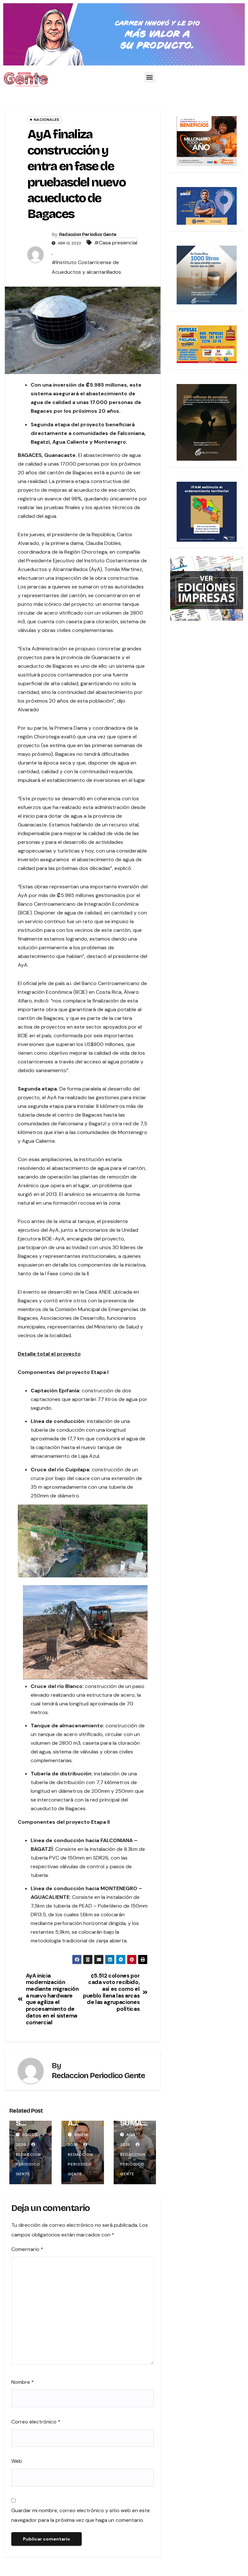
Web (17, 2461)
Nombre (23, 2382)
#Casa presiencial (116, 243)
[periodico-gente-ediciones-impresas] (207, 588)
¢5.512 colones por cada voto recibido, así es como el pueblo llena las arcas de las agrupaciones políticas (111, 1992)
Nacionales (46, 120)
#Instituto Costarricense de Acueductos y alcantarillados (86, 267)
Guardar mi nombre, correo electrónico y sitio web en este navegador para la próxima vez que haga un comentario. (81, 2515)
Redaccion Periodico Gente (88, 235)
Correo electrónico (36, 2422)
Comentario (27, 2249)
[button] (150, 77)
